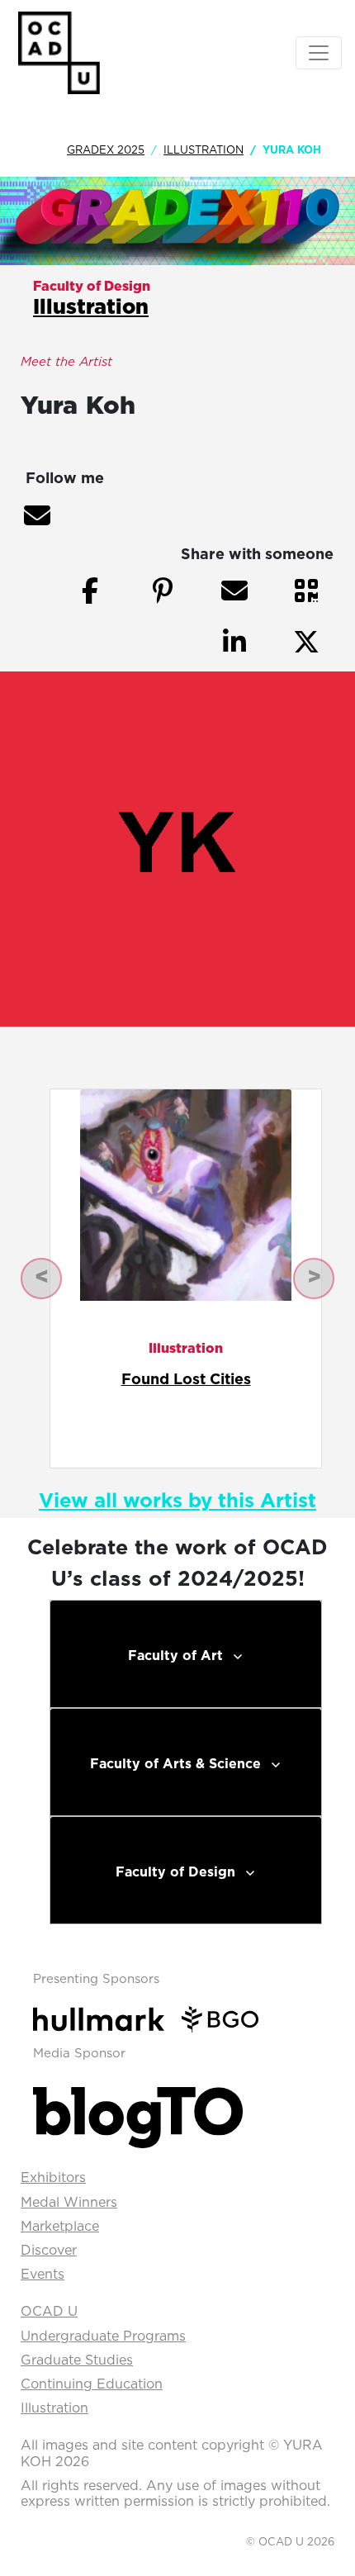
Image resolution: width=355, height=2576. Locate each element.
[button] (37, 515)
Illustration (204, 149)
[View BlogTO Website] (138, 2113)
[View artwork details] (186, 1194)
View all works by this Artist (177, 1500)
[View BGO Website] (227, 2019)
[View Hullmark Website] (105, 2019)
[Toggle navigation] (319, 53)
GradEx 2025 (106, 149)
